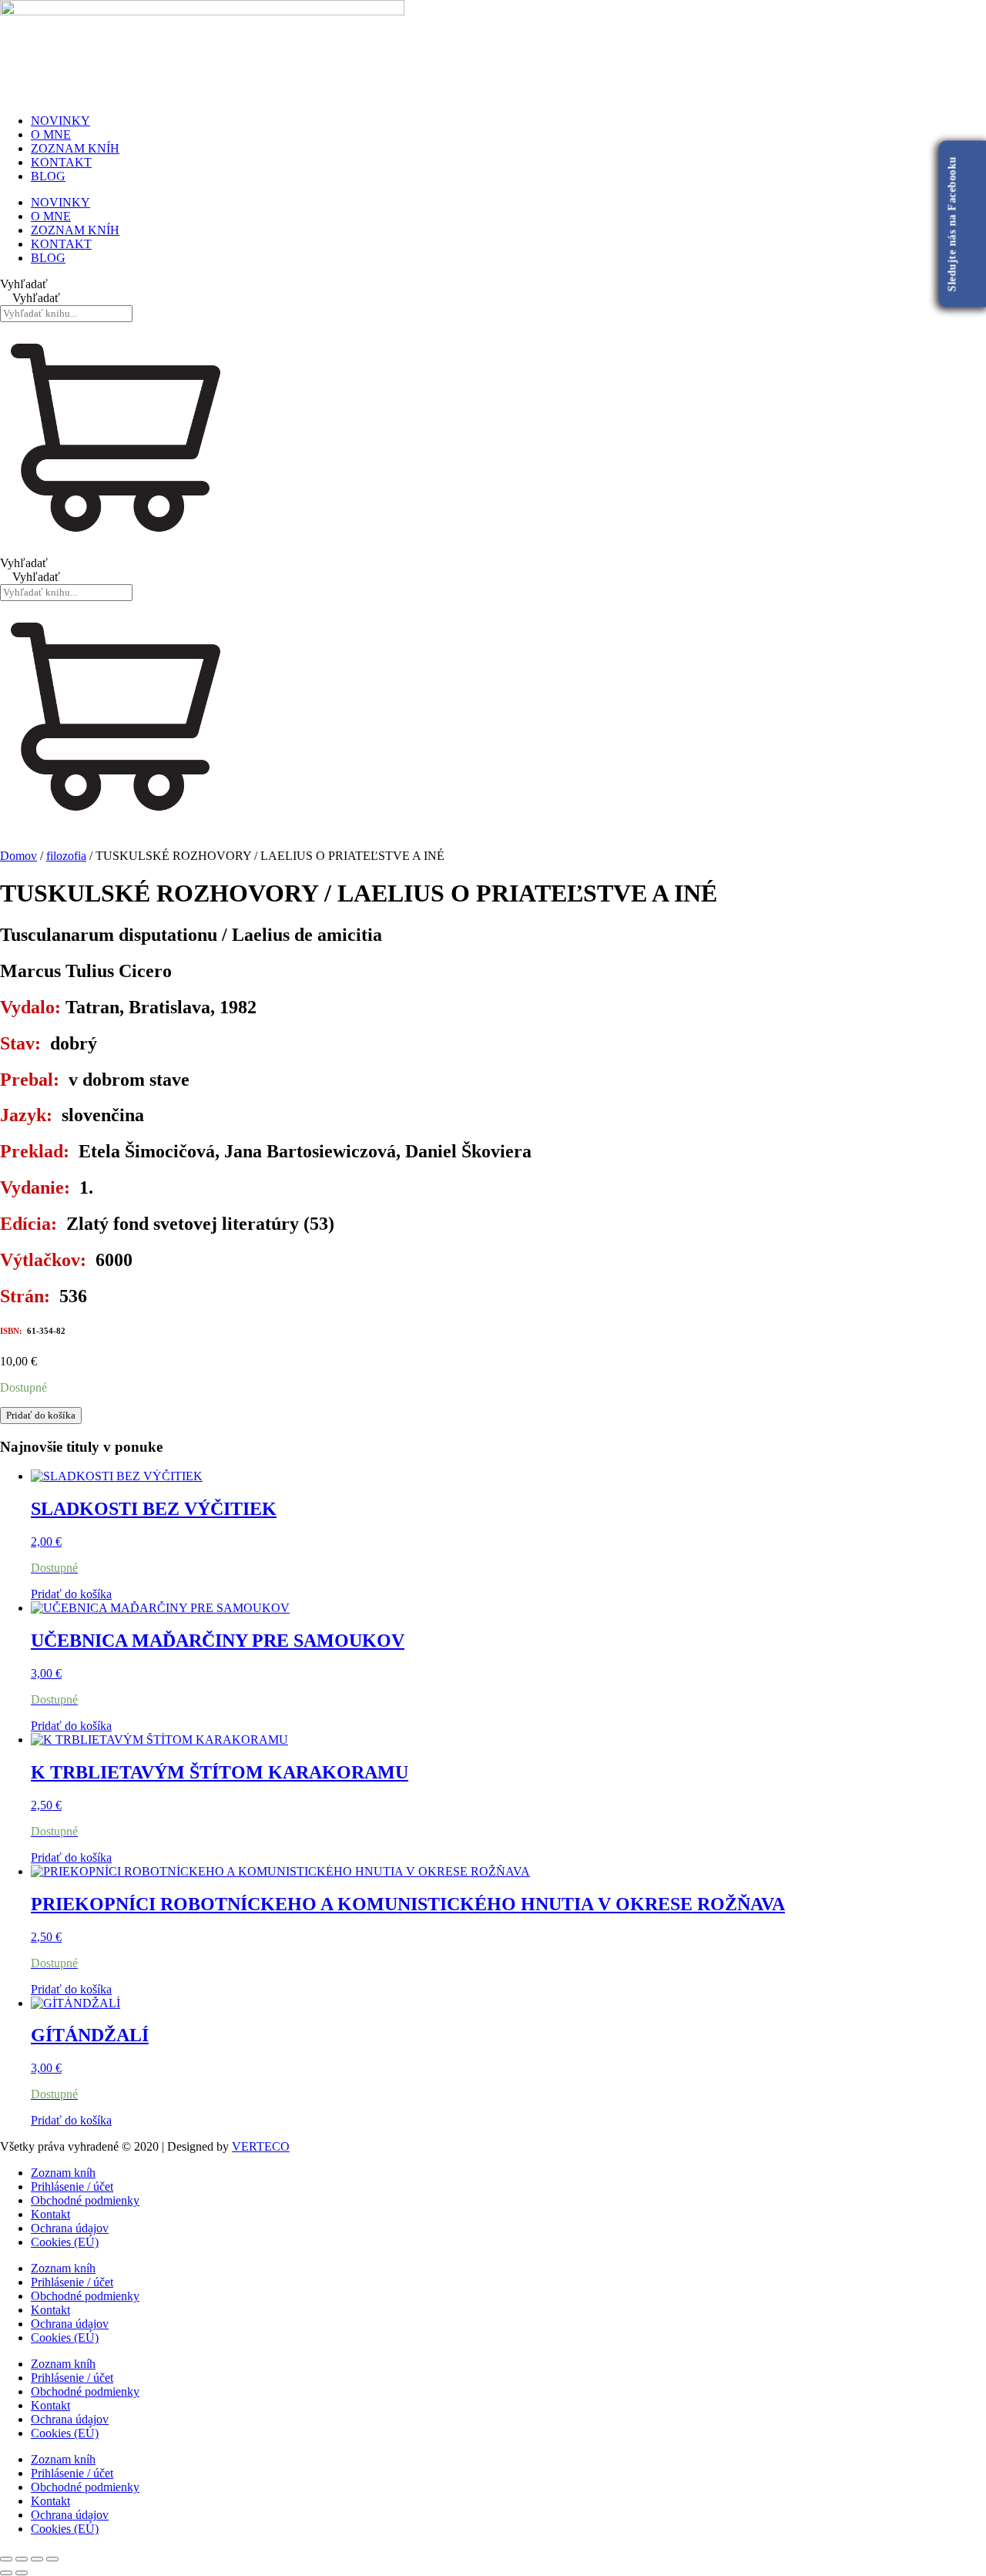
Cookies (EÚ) (65, 2242)
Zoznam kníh (63, 2173)
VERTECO (261, 2146)
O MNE (51, 134)
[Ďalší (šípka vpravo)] (22, 2573)
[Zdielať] (37, 2559)
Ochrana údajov (70, 2228)
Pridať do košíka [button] (71, 1594)
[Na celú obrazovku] (22, 2559)
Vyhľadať (24, 284)
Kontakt (50, 2214)
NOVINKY (60, 121)
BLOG (48, 176)
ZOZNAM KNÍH (75, 148)
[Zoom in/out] (6, 2559)
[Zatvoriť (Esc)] (52, 2559)
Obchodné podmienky (85, 2200)
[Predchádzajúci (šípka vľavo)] (6, 2573)
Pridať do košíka (41, 1415)
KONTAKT (61, 162)
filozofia (66, 856)
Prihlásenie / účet (72, 2186)
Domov (18, 856)
